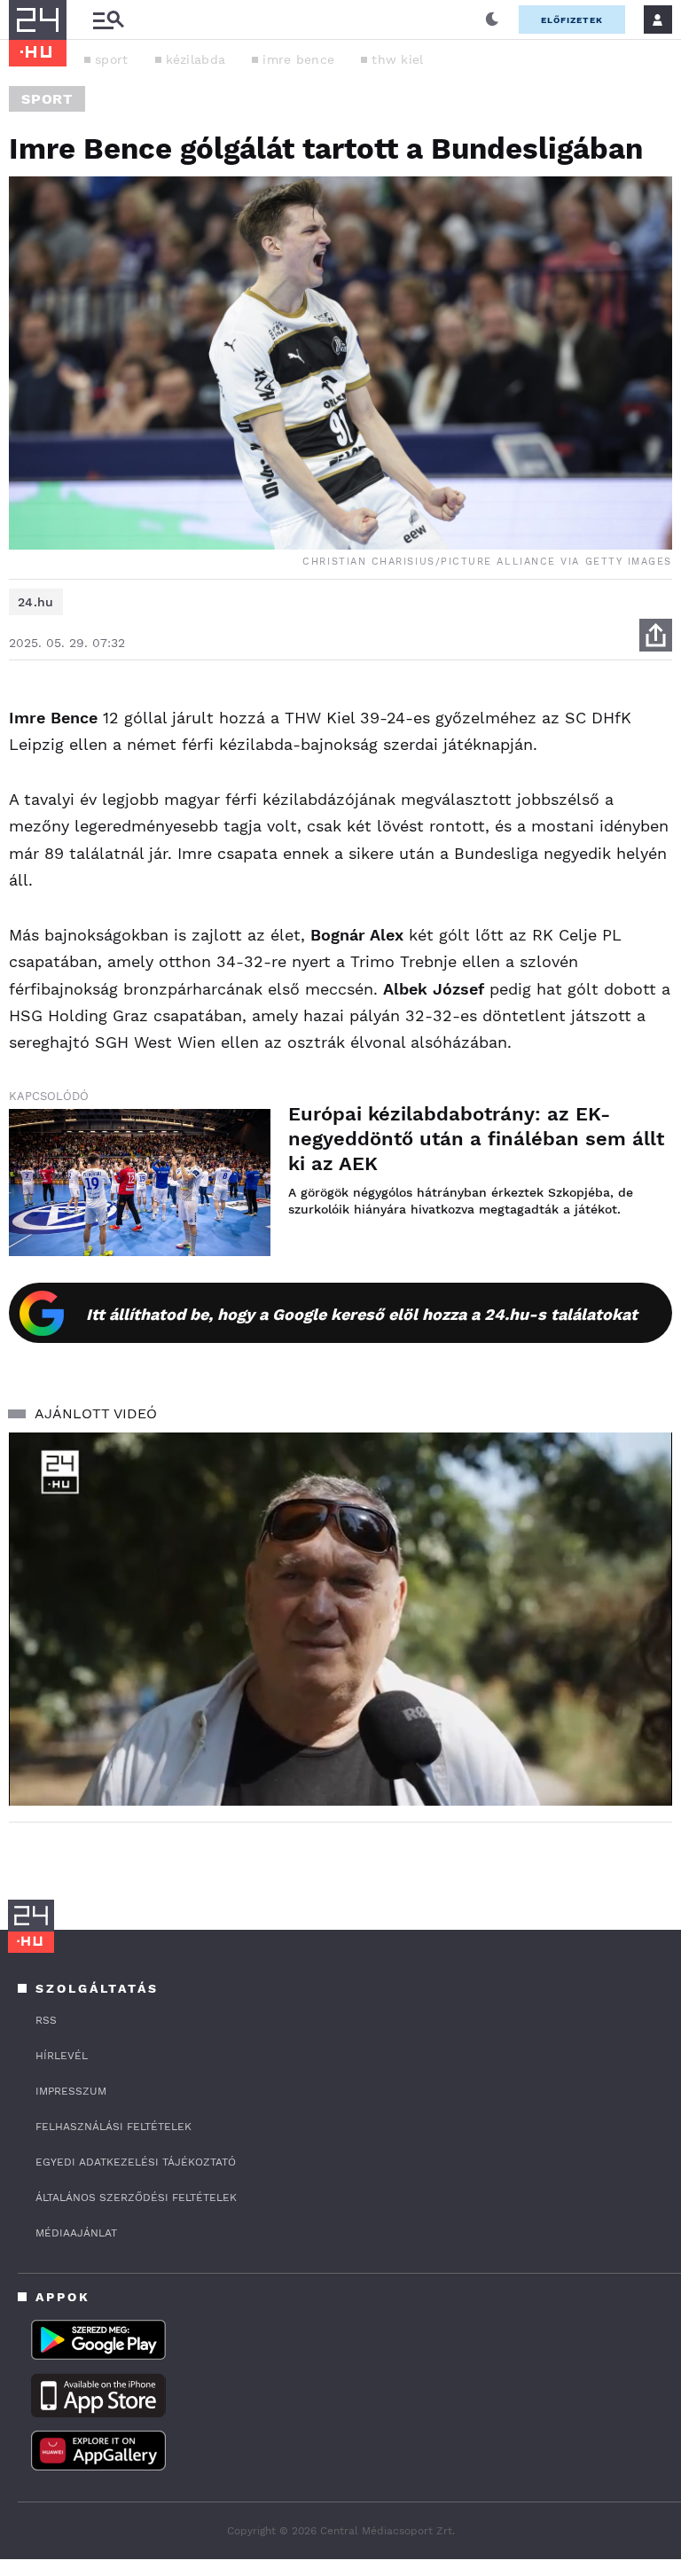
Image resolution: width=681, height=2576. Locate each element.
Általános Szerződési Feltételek (136, 2197)
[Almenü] (108, 20)
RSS (46, 2020)
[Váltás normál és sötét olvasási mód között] (492, 20)
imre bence (298, 59)
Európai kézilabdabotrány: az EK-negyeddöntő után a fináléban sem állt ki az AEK (476, 1139)
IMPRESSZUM (71, 2091)
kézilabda (196, 59)
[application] (340, 1619)
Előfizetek (572, 20)
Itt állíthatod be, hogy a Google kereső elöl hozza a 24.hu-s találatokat (362, 1314)
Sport (47, 99)
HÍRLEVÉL (62, 2056)
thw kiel (397, 59)
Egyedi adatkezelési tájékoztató (136, 2162)
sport (112, 59)
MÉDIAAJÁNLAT (76, 2233)
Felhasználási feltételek (113, 2127)
